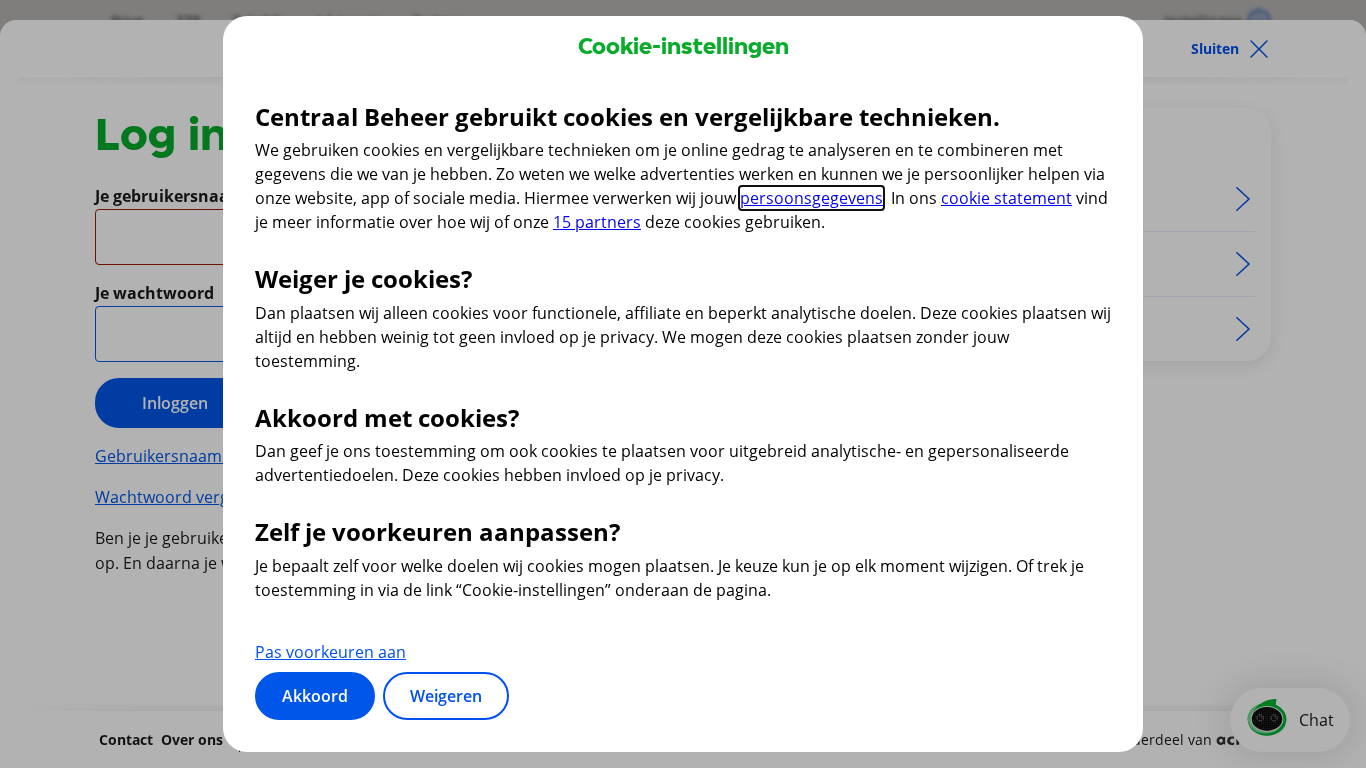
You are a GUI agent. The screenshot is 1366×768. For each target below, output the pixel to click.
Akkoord (315, 696)
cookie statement (1006, 198)
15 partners (597, 222)
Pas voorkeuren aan (330, 652)
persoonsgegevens (811, 198)
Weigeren (446, 696)
